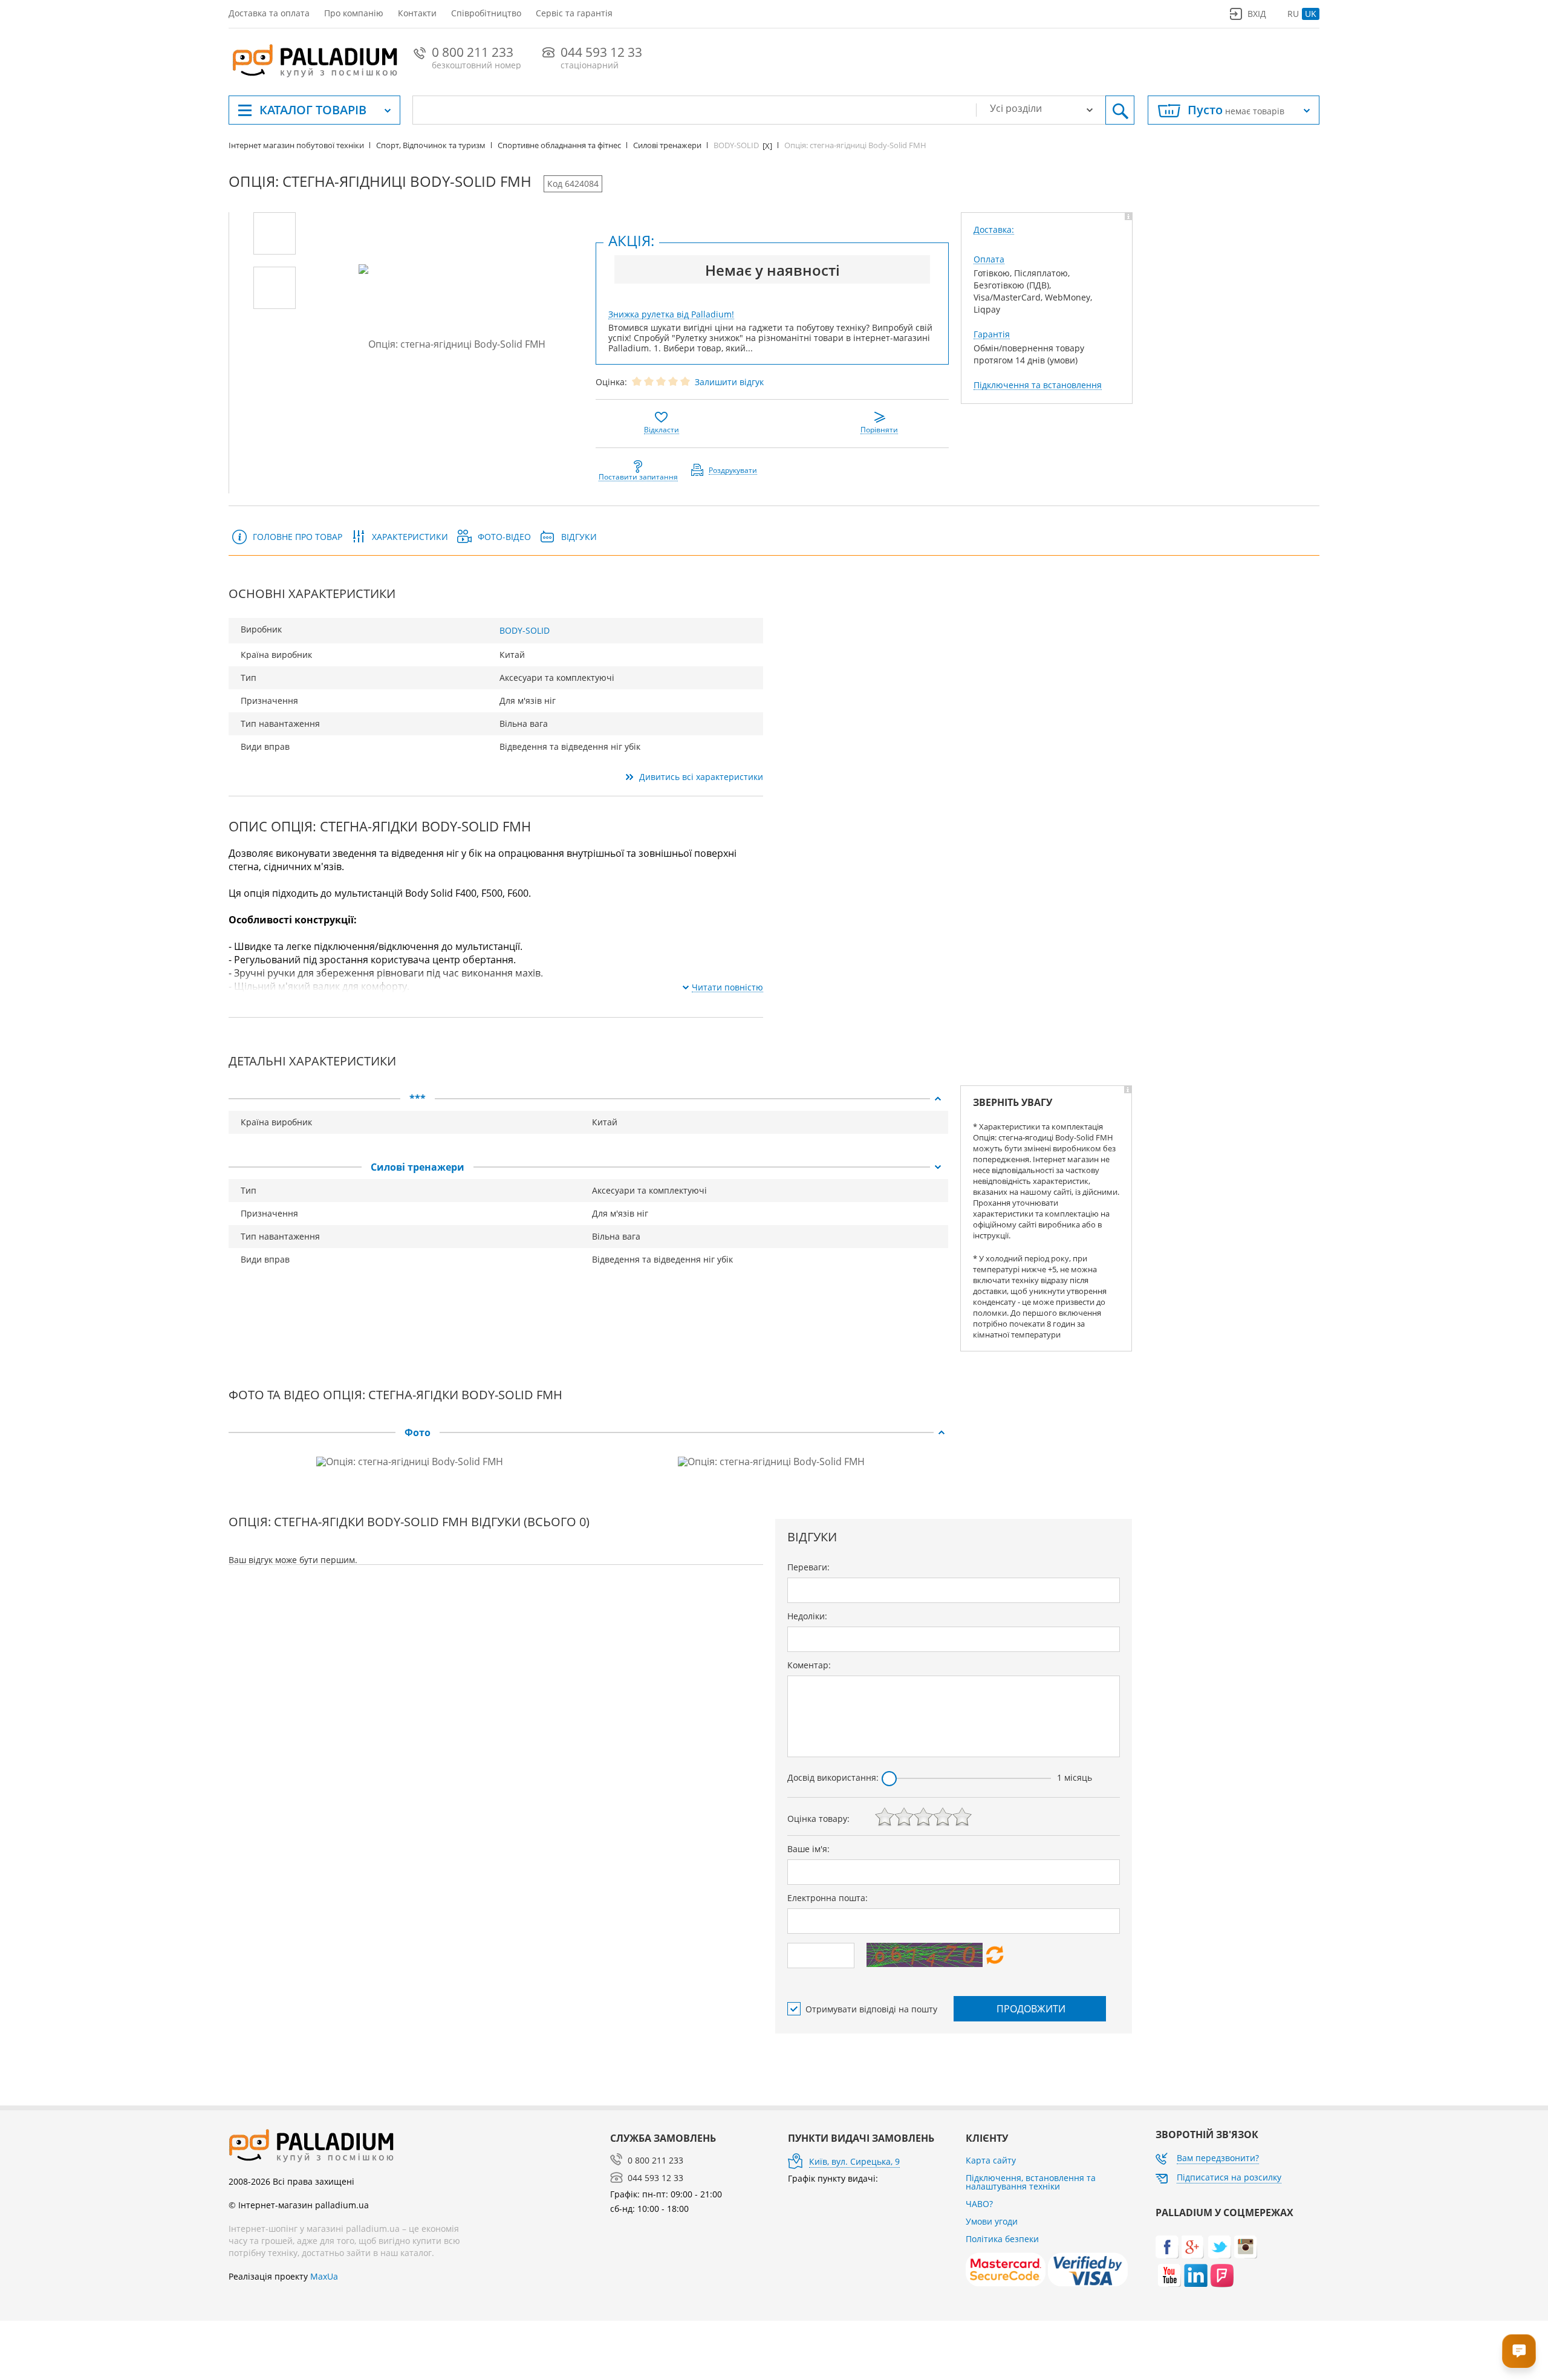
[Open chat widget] (1519, 2351)
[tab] (588, 1099)
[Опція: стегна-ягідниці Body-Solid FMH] (275, 233)
